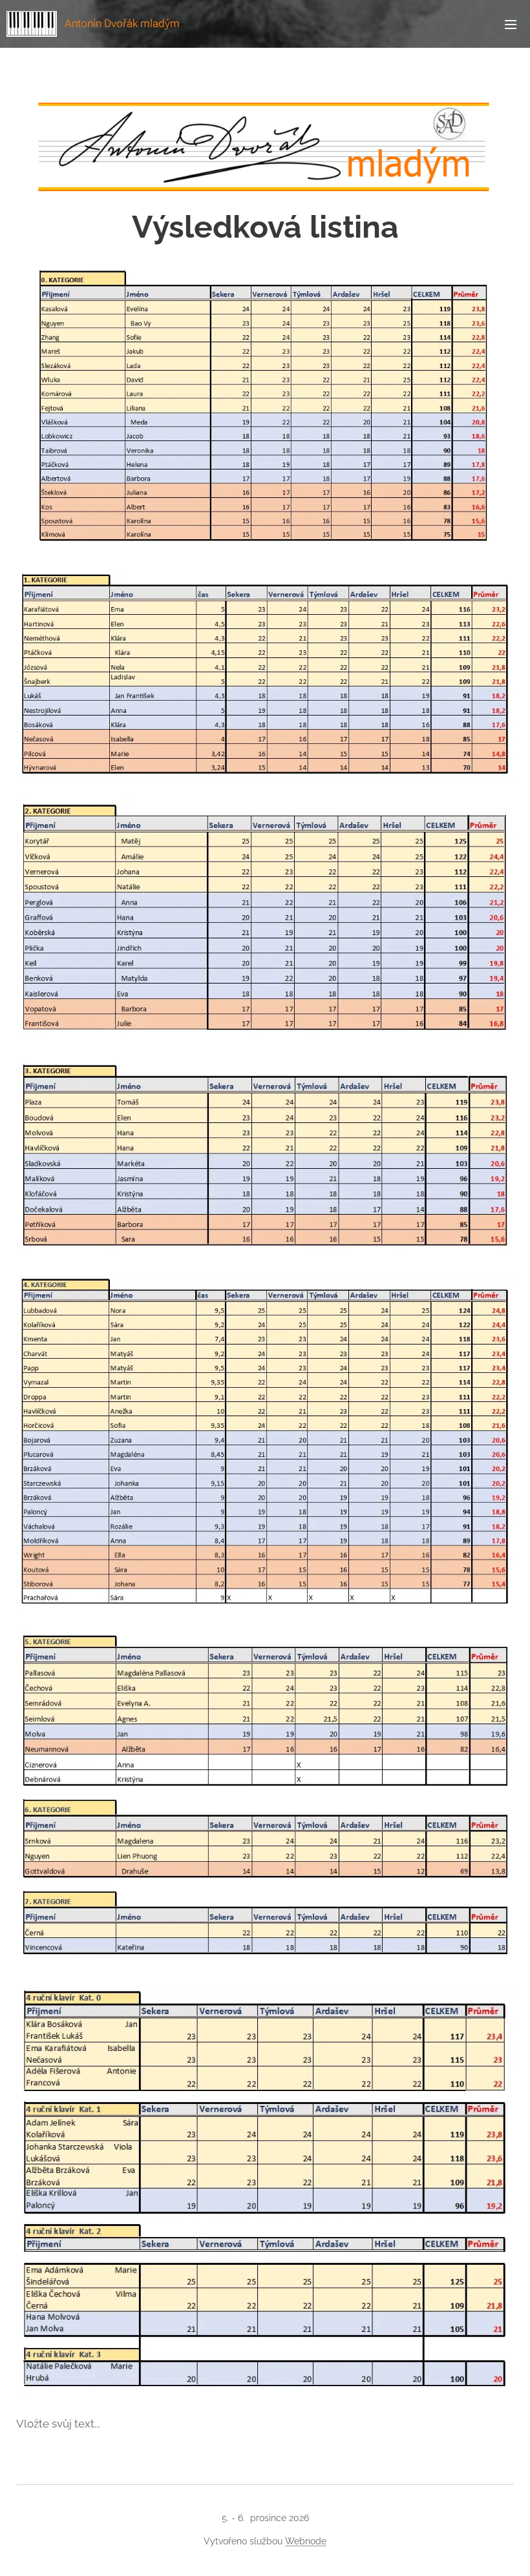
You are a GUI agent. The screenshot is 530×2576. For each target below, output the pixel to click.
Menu (511, 24)
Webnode (306, 2541)
